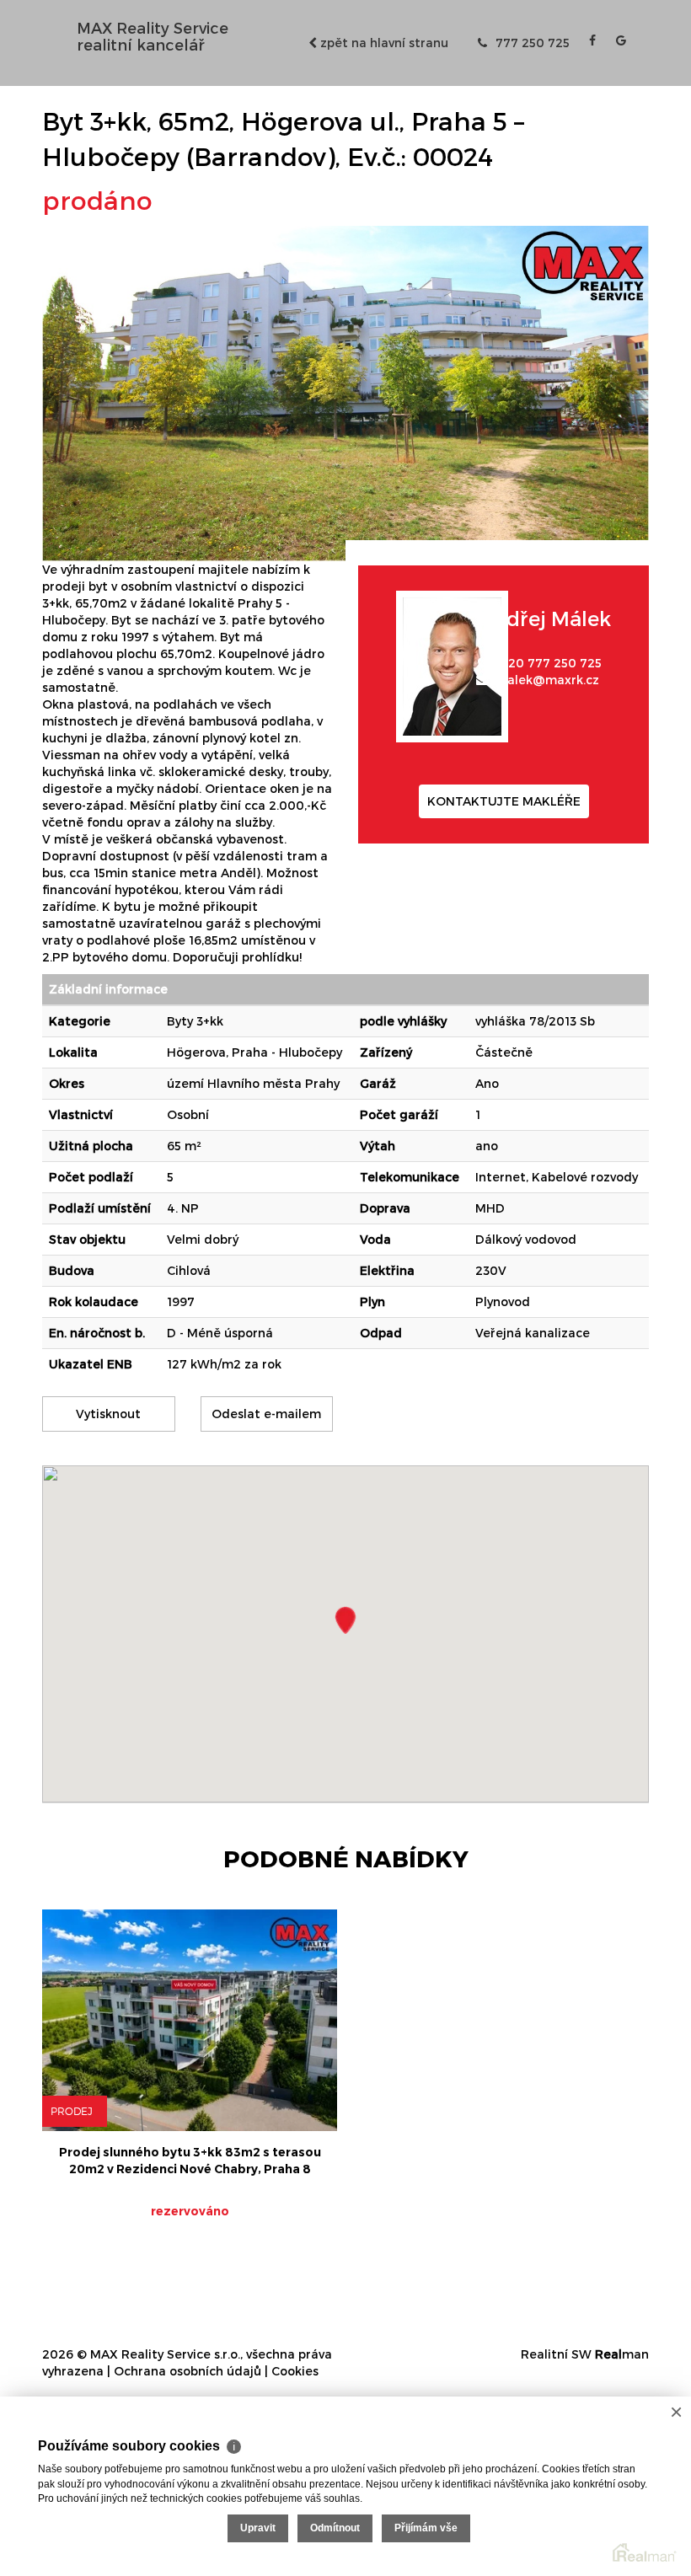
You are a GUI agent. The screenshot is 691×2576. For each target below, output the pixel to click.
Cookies (295, 2371)
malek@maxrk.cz (547, 680)
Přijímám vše (426, 2528)
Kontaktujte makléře (504, 801)
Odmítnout (335, 2528)
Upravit (258, 2528)
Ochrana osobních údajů (187, 2371)
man (622, 2354)
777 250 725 (531, 43)
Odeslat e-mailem (266, 1414)
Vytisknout (108, 1414)
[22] (345, 392)
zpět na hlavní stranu (383, 43)
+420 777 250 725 (547, 663)
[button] (345, 1620)
